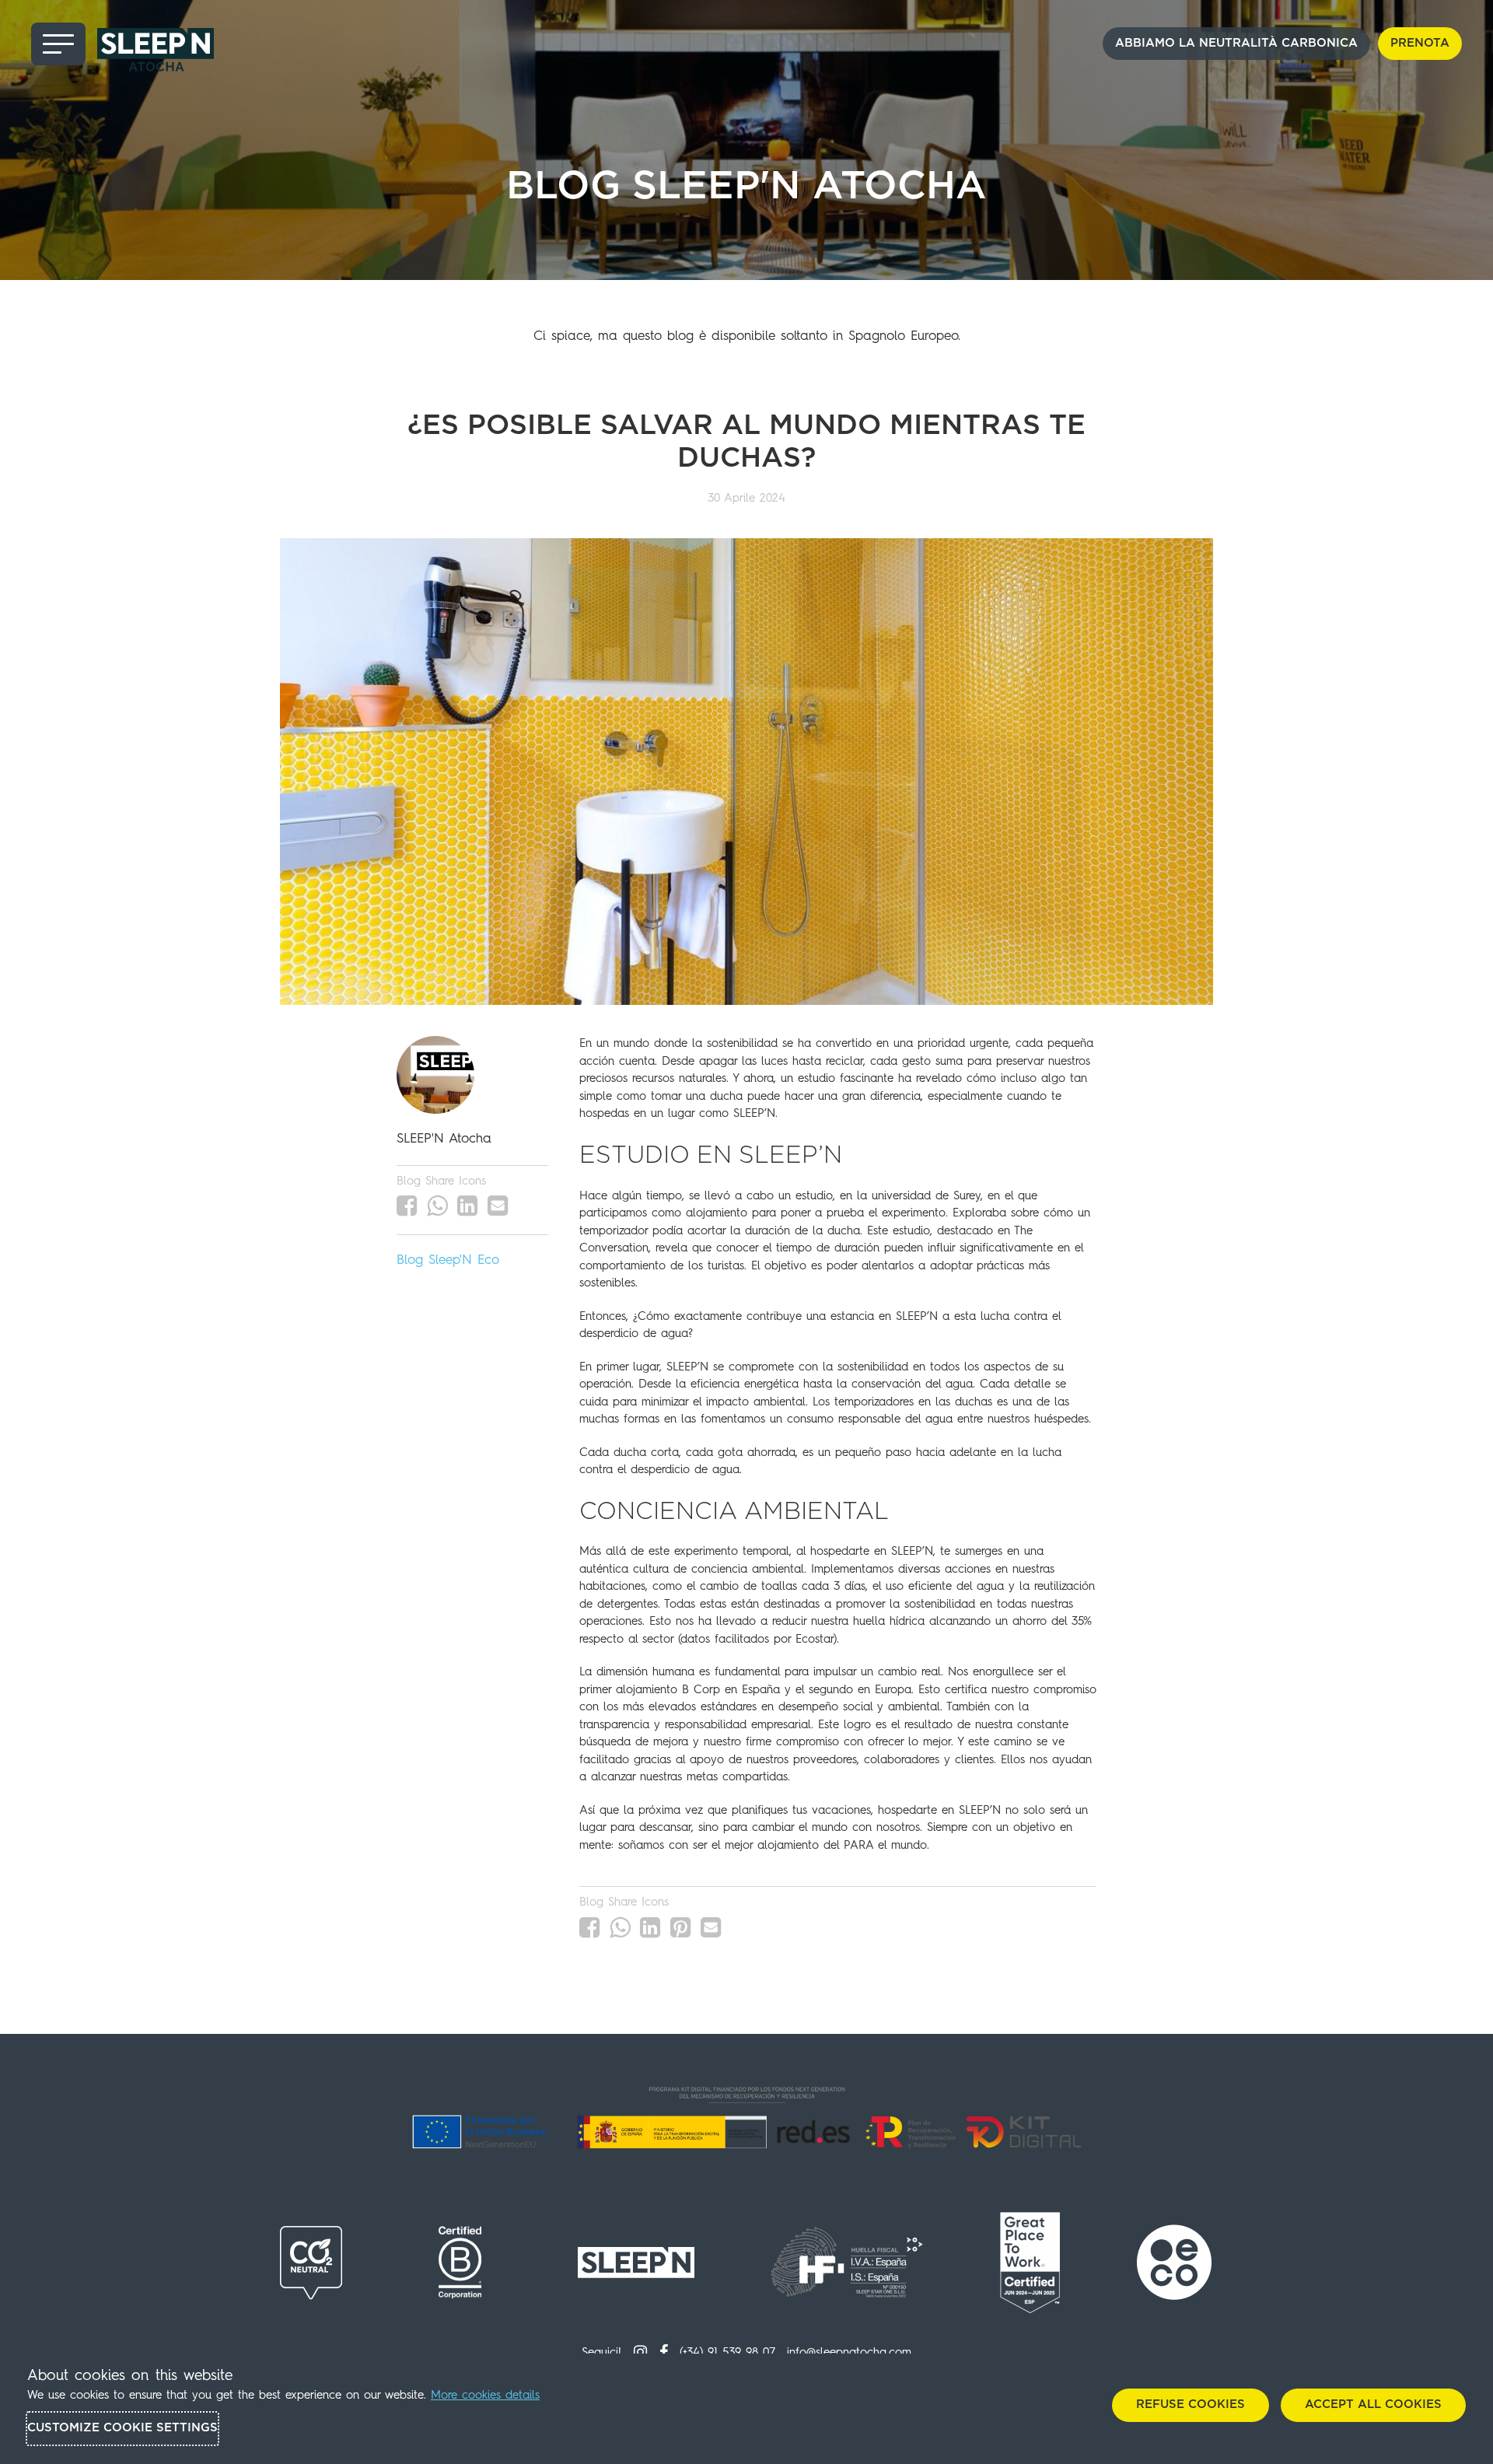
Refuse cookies (1191, 2404)
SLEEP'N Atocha (444, 1139)
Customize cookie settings (122, 2428)
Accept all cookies (1373, 2404)
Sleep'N (450, 1260)
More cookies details (485, 2396)
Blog (410, 1260)
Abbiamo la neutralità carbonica (1236, 43)
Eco (488, 1260)
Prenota (1420, 43)
